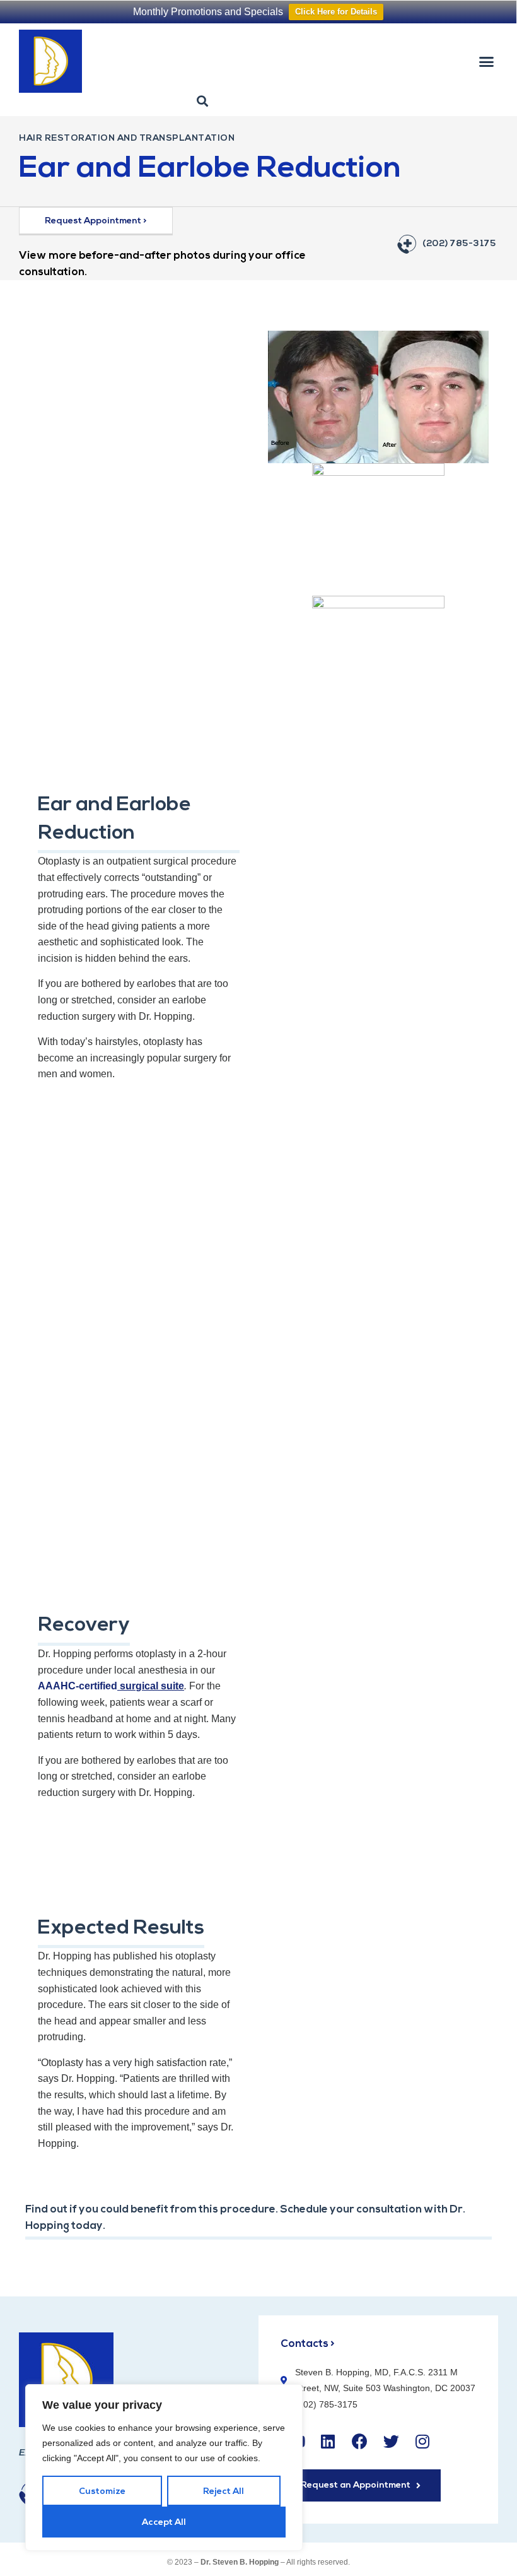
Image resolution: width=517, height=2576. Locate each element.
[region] (164, 2467)
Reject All (224, 2492)
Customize (102, 2492)
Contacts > (308, 2344)
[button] (487, 61)
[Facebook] (359, 2441)
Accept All (164, 2523)
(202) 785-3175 (459, 244)
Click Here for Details (336, 12)
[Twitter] (391, 2441)
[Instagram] (422, 2441)
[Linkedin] (328, 2441)
